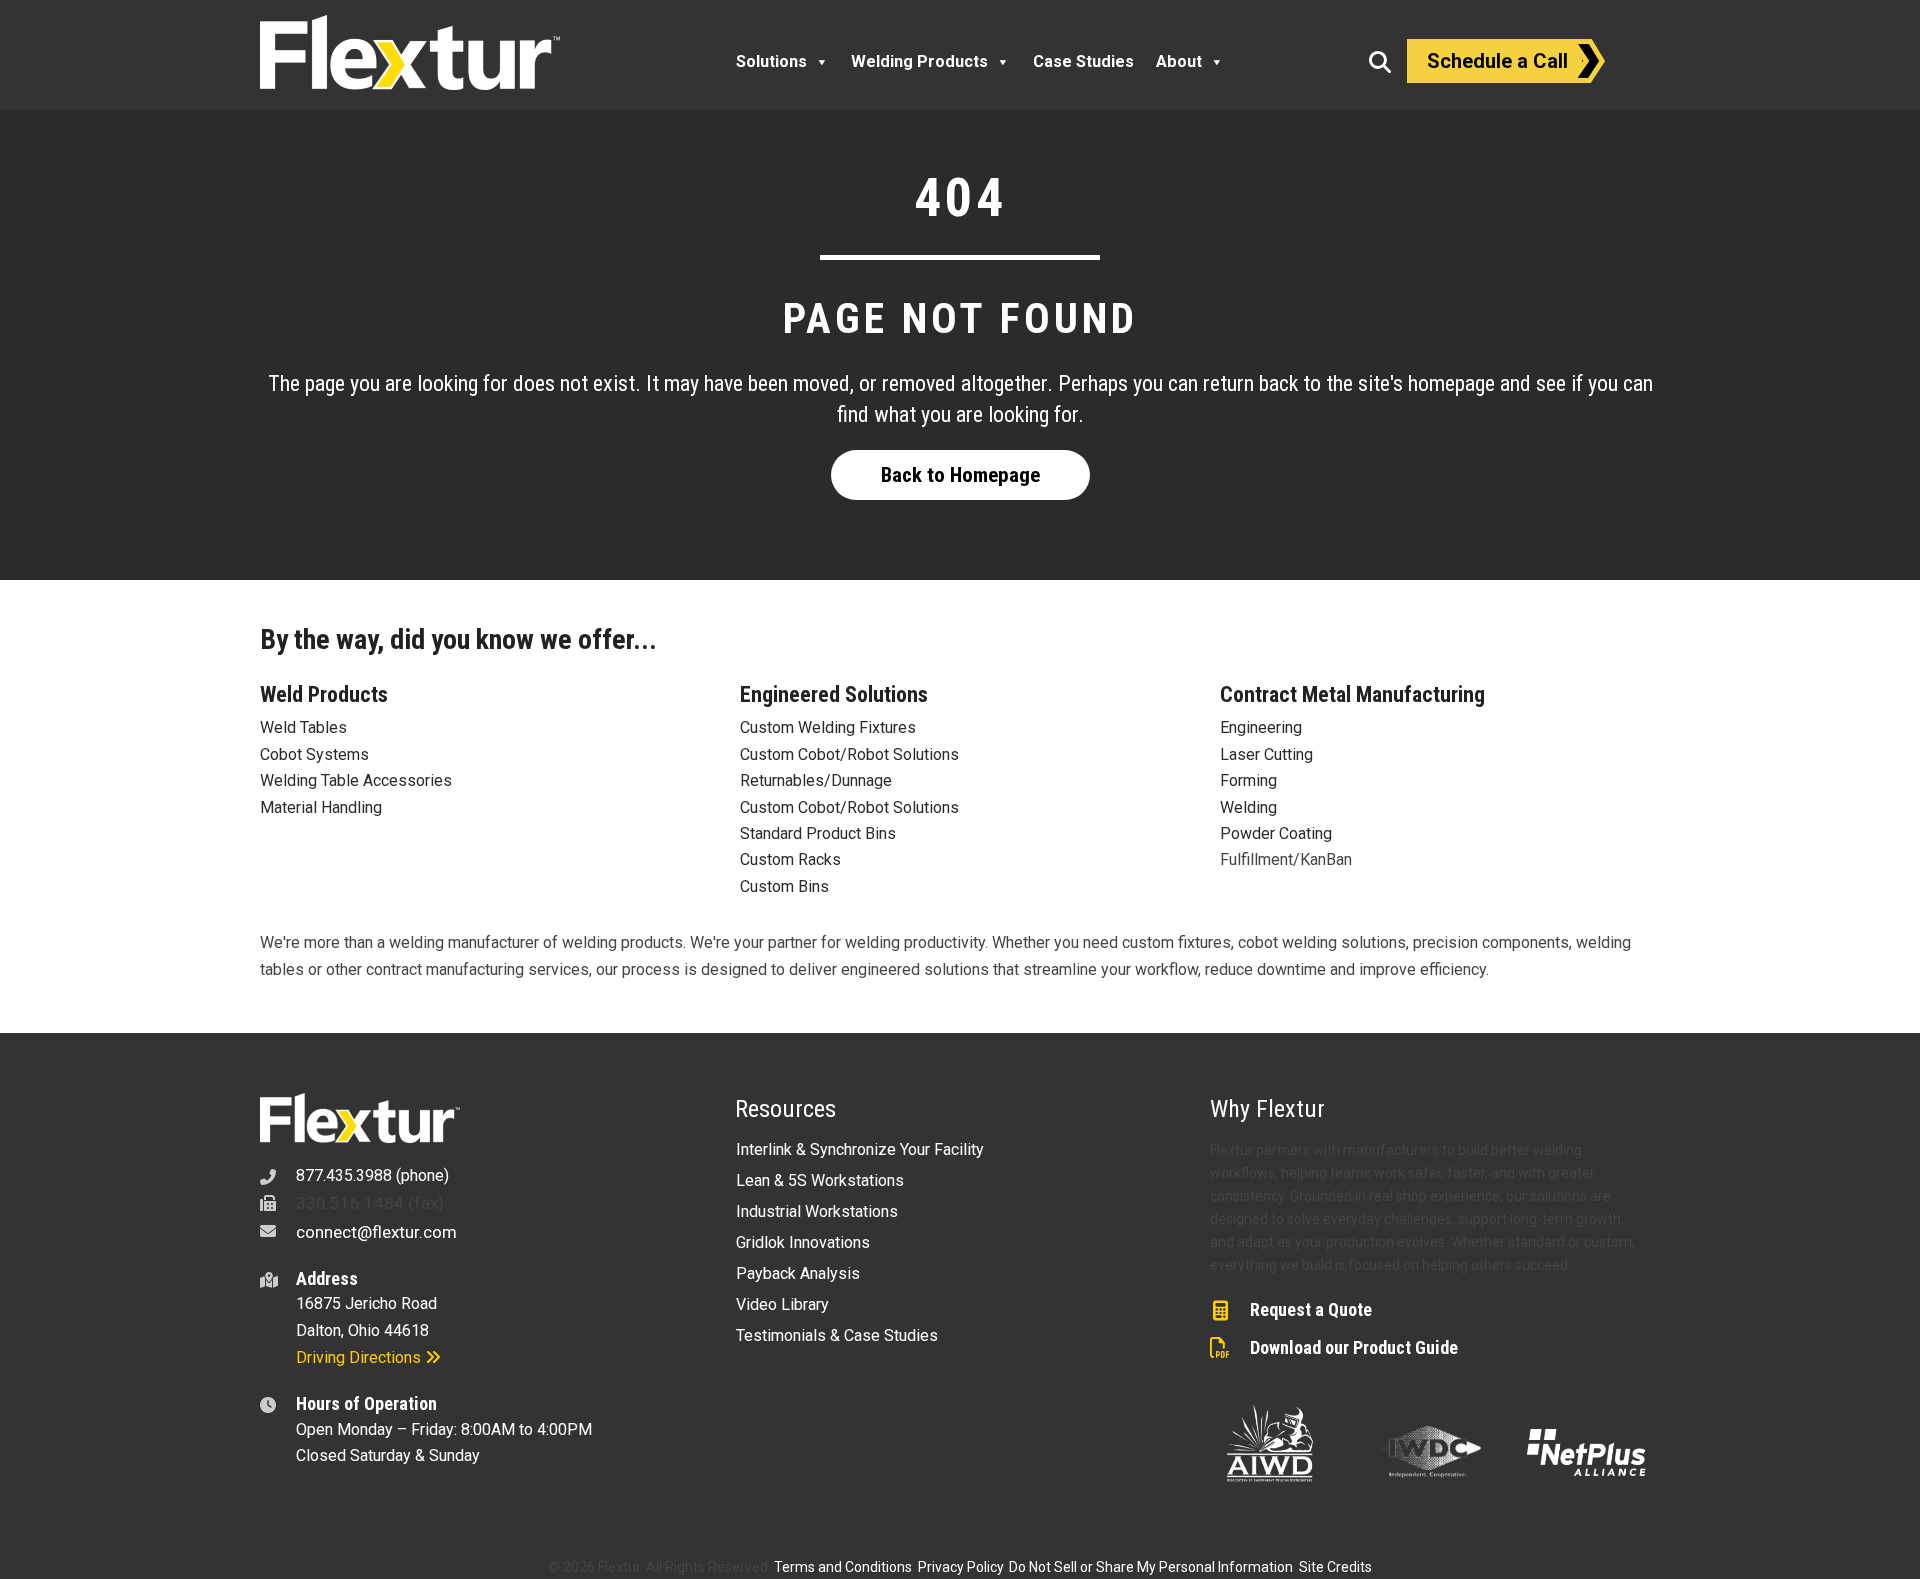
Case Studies (1083, 61)
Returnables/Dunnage (816, 780)
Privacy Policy (960, 1567)
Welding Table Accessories (356, 780)
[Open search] (1380, 62)
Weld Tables (303, 727)
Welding (1248, 807)
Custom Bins (784, 886)
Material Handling (321, 807)
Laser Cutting (1266, 754)
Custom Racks (790, 859)
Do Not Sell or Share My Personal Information (1151, 1567)
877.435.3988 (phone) (372, 1175)
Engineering (1261, 727)
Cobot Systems (314, 754)
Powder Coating (1276, 833)
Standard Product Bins (818, 833)
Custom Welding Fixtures (828, 727)
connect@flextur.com (376, 1232)
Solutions (771, 61)
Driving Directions (360, 1357)
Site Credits (1335, 1567)
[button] (960, 475)
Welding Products (919, 61)
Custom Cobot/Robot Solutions (849, 754)
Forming (1248, 780)
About (1179, 61)
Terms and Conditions (843, 1567)
